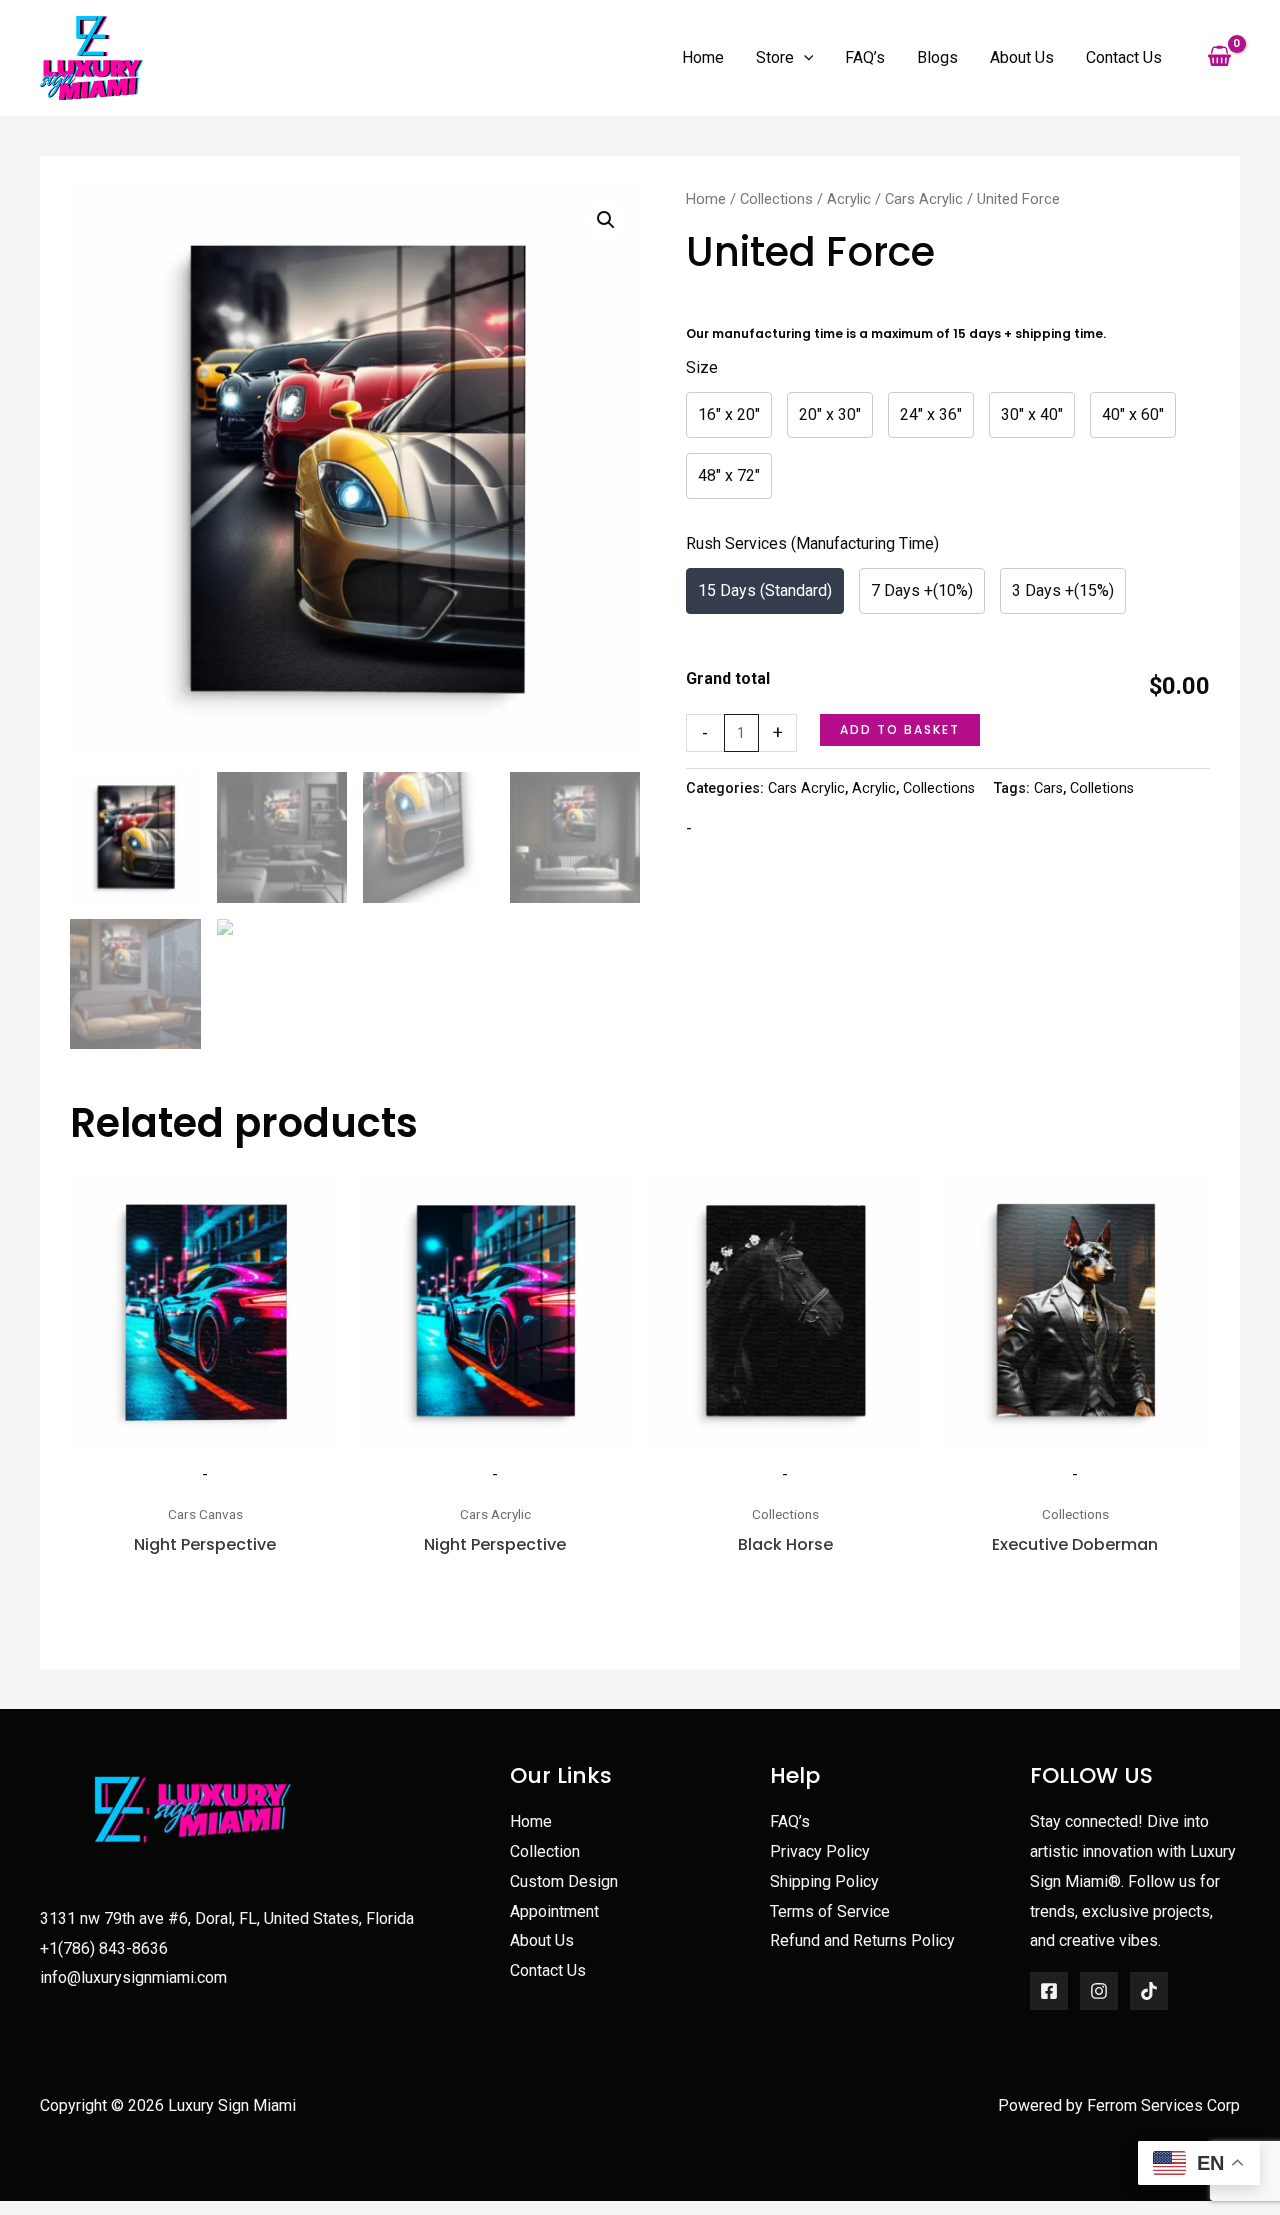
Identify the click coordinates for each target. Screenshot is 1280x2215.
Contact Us (548, 1970)
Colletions (1102, 788)
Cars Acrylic (924, 199)
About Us (542, 1940)
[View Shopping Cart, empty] (1219, 58)
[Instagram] (1099, 1991)
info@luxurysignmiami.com (133, 1977)
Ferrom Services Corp (1163, 2105)
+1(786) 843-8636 (104, 1948)
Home (706, 199)
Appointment (554, 1911)
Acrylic (849, 199)
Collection (545, 1851)
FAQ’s (790, 1821)
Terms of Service (830, 1911)
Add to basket (900, 729)
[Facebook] (1049, 1991)
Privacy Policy (820, 1851)
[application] (804, 58)
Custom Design (564, 1881)
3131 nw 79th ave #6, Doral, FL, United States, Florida (227, 1918)
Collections (776, 199)
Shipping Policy (824, 1881)
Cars (1048, 788)
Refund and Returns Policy (862, 1940)
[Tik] (1149, 1991)
